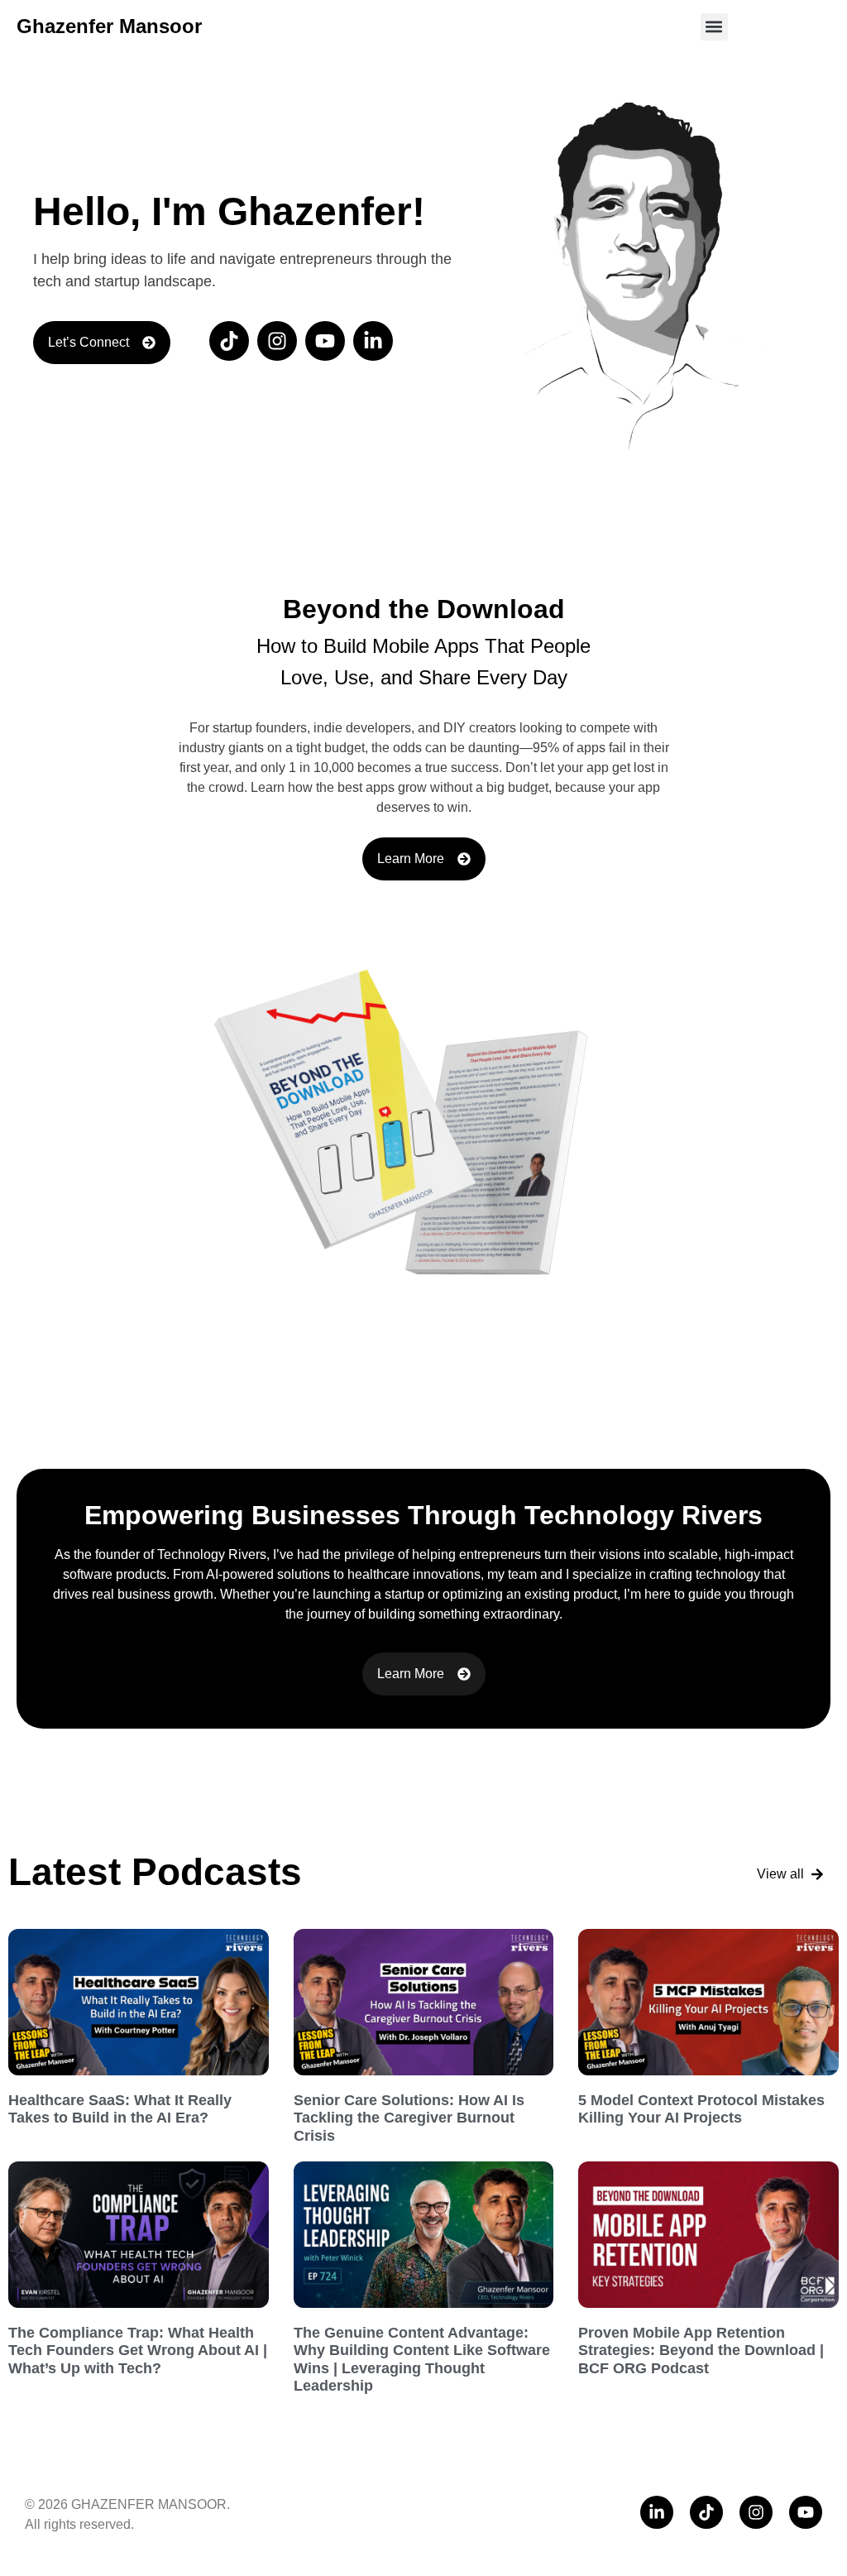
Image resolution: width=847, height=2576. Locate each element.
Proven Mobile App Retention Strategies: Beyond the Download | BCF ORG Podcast (701, 2351)
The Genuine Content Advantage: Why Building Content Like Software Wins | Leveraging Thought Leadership (422, 2360)
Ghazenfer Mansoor (109, 26)
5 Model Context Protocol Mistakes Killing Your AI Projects (701, 2109)
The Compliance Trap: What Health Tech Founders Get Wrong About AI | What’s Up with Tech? (138, 2351)
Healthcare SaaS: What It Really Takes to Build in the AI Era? (120, 2109)
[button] (714, 27)
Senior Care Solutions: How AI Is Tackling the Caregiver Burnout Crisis (409, 2118)
